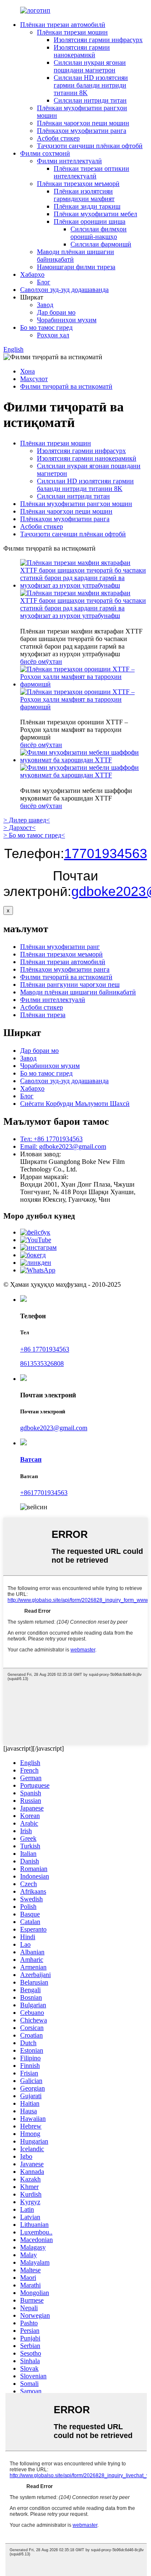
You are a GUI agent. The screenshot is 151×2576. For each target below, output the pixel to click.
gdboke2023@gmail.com (54, 1428)
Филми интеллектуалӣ (69, 161)
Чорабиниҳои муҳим (67, 320)
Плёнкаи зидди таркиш (87, 206)
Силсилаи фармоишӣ (101, 244)
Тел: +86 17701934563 (51, 1139)
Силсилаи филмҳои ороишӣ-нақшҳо (99, 233)
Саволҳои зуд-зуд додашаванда (64, 290)
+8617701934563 (44, 1493)
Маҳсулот (34, 379)
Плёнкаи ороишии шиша (90, 221)
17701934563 (106, 853)
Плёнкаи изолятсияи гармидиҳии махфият (84, 195)
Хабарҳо (32, 274)
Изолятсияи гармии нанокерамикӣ (82, 51)
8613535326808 (42, 1364)
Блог (44, 282)
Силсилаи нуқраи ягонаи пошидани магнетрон (90, 66)
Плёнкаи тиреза (43, 1015)
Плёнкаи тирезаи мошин (72, 32)
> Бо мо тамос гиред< (34, 835)
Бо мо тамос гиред (46, 327)
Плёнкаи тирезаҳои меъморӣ (78, 184)
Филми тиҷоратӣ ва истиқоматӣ (66, 386)
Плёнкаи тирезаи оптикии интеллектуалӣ (91, 172)
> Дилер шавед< (27, 820)
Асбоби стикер (58, 138)
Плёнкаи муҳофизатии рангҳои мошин (76, 504)
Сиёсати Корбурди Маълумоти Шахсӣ (75, 1104)
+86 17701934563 (45, 1349)
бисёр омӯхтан (41, 661)
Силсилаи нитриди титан (90, 100)
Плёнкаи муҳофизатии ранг (60, 947)
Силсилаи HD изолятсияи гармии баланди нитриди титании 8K (91, 85)
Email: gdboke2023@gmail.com (63, 1146)
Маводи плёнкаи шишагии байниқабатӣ (78, 992)
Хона (27, 371)
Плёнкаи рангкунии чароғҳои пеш (70, 985)
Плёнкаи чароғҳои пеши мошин (83, 123)
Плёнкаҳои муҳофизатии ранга (82, 131)
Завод (45, 305)
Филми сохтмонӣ (45, 153)
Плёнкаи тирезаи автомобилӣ (63, 25)
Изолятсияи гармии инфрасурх (98, 40)
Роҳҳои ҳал (53, 335)
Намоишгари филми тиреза (76, 267)
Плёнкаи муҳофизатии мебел (95, 214)
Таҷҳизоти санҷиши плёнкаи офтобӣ (90, 146)
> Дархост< (20, 828)
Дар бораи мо (56, 312)
